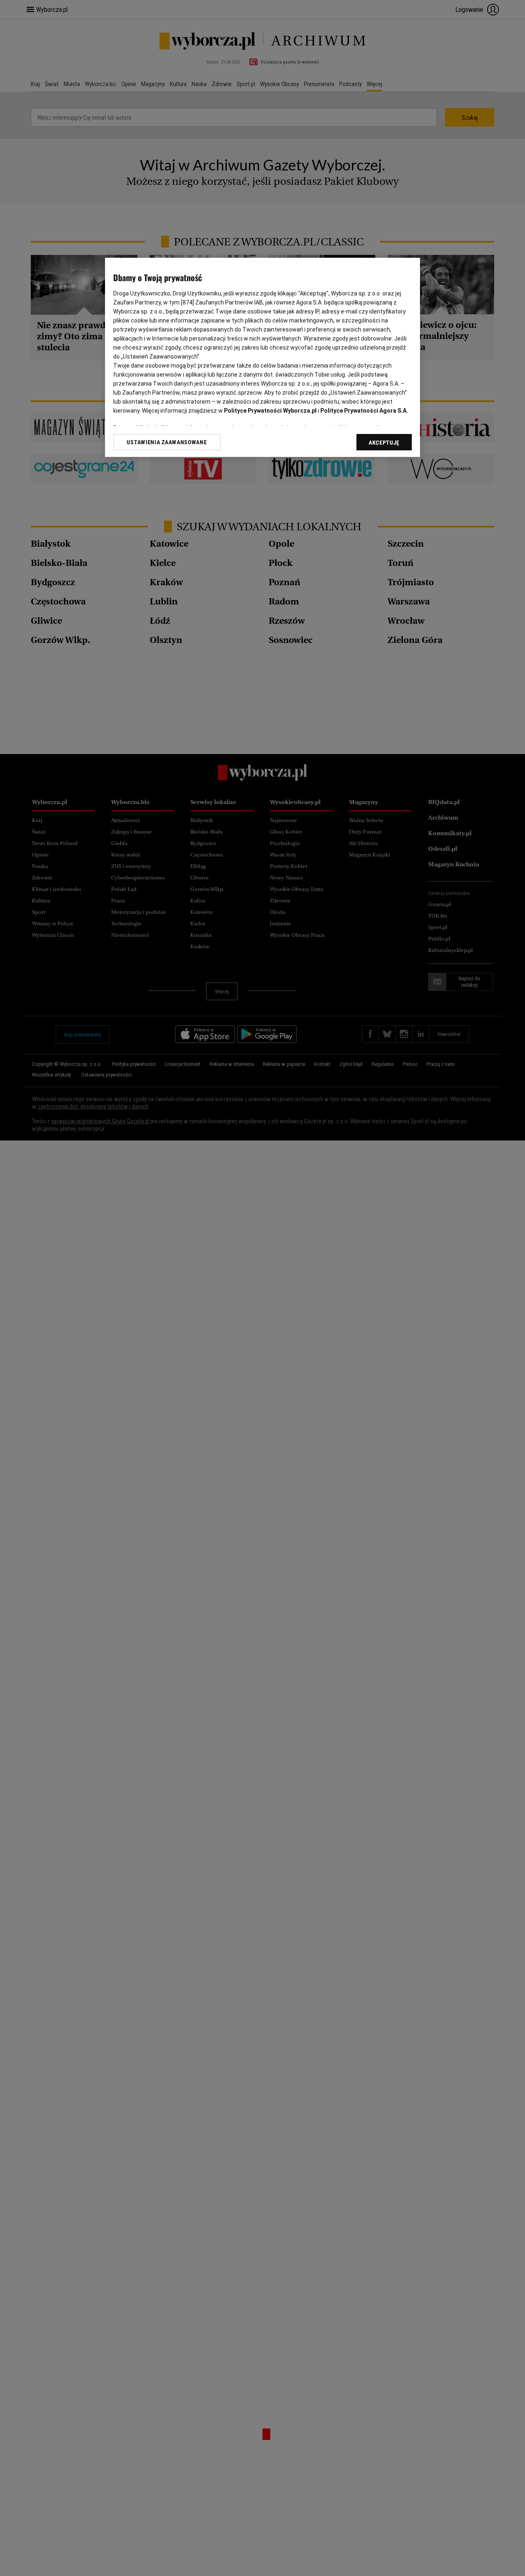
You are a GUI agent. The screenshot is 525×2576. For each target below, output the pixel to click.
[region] (262, 357)
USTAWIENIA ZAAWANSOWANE (167, 442)
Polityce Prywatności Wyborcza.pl (270, 411)
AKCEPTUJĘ (384, 443)
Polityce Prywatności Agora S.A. (364, 411)
